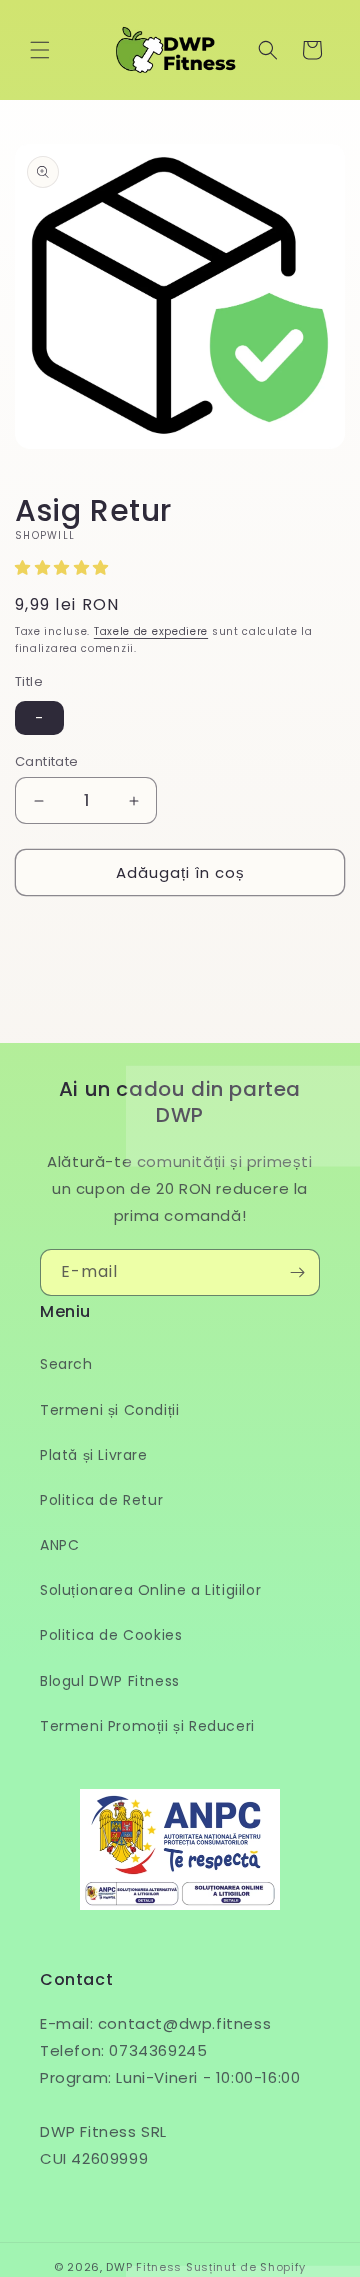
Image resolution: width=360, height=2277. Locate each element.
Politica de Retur (101, 1500)
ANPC (59, 1545)
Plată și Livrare (94, 1455)
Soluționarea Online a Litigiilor (150, 1590)
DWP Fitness (144, 2267)
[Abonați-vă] (297, 1272)
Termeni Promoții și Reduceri (147, 1726)
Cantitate (47, 761)
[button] (64, 567)
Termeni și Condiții (109, 1410)
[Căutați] (268, 50)
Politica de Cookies (111, 1635)
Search (66, 1364)
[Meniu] (40, 50)
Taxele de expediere (151, 631)
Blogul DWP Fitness (110, 1681)
